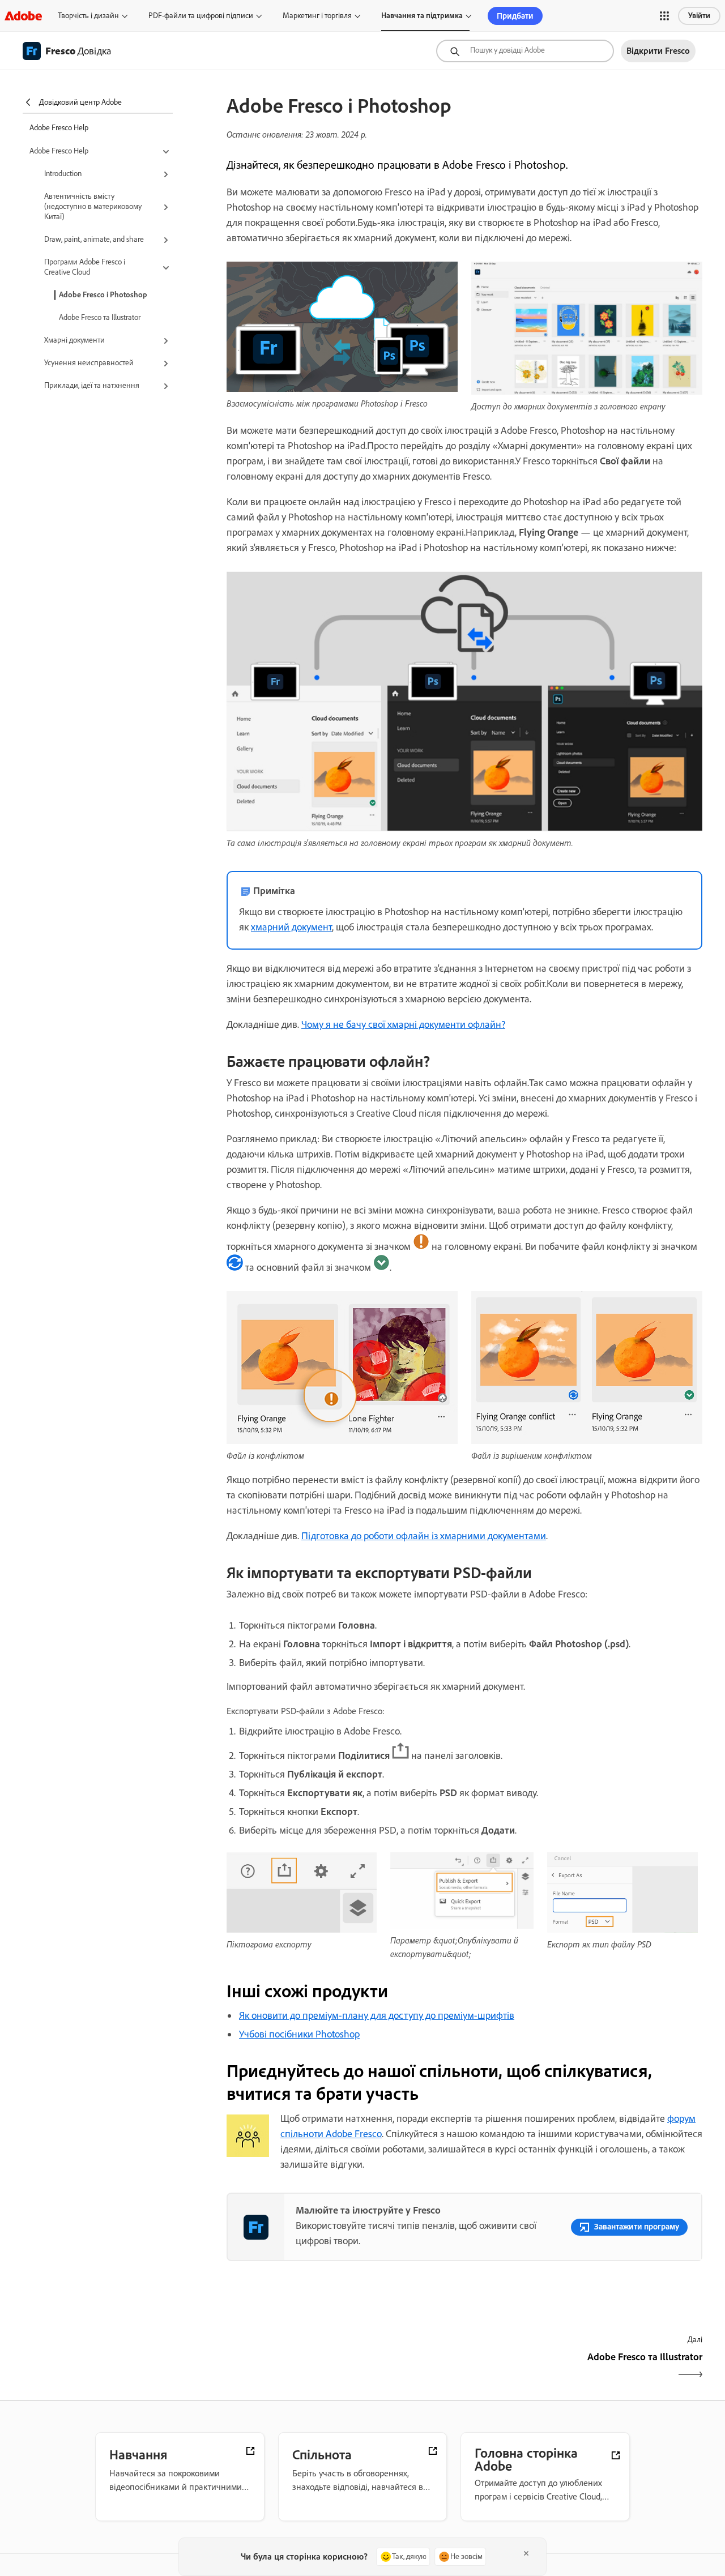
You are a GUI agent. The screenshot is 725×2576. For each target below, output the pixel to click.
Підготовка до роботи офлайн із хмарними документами (424, 1536)
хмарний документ (291, 927)
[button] (664, 16)
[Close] (526, 2553)
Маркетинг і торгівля (317, 16)
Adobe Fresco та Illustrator (100, 317)
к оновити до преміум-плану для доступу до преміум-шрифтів (379, 2015)
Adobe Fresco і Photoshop (103, 295)
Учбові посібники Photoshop (299, 2034)
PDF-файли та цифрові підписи (201, 16)
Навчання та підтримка (422, 16)
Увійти (699, 16)
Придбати (515, 16)
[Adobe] (23, 16)
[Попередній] (344, 2367)
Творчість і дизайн (88, 16)
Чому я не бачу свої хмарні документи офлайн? (403, 1024)
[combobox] (525, 51)
